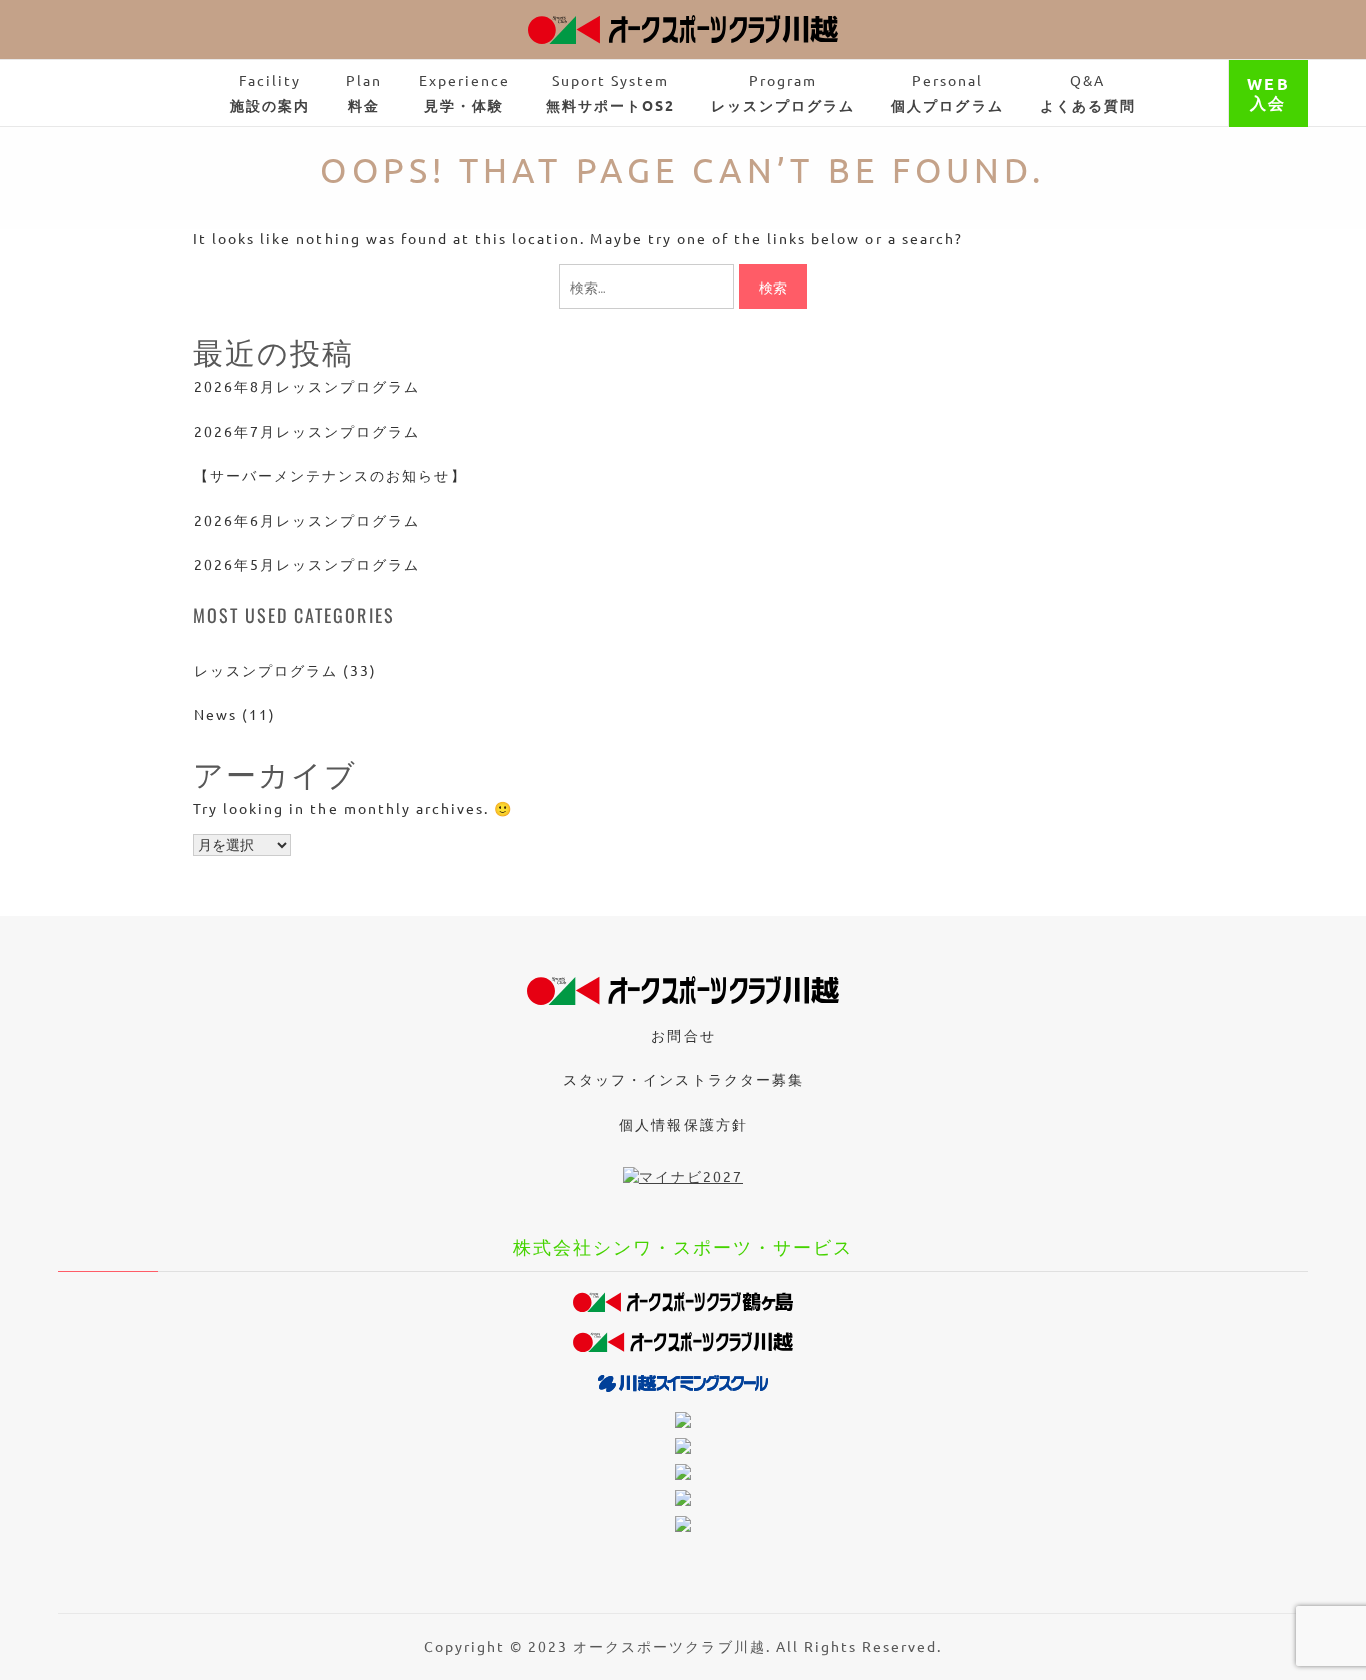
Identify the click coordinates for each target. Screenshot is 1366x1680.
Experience (464, 92)
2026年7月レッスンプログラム (307, 431)
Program (783, 92)
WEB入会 (1268, 93)
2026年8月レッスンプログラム (307, 386)
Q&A (1088, 92)
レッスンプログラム (266, 670)
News (215, 714)
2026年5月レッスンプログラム (307, 564)
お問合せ (683, 1035)
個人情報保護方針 (683, 1124)
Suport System (610, 92)
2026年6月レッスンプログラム (307, 520)
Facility (270, 92)
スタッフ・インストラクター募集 (683, 1079)
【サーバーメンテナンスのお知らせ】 (330, 475)
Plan (364, 92)
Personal (947, 92)
